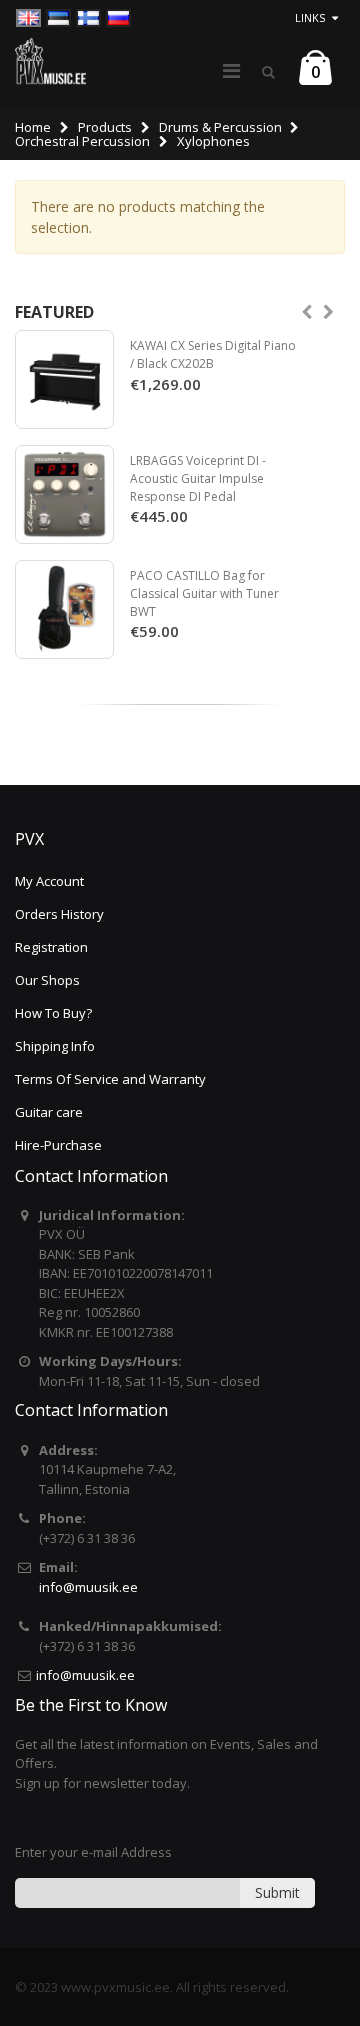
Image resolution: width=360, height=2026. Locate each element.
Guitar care (49, 1112)
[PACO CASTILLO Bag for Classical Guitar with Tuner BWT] (64, 609)
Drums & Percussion (220, 127)
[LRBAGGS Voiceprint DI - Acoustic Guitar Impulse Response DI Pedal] (64, 494)
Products (105, 127)
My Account (49, 881)
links (310, 17)
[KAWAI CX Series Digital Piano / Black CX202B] (64, 379)
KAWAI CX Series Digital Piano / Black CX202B (213, 354)
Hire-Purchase (58, 1145)
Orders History (59, 914)
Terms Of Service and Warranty (110, 1079)
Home (33, 127)
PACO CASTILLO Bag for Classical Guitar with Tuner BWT (204, 593)
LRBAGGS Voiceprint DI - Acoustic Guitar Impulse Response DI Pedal (198, 478)
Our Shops (47, 980)
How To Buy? (53, 1013)
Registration (51, 947)
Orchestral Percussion (82, 141)
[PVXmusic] (50, 61)
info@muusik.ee (88, 1587)
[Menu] (231, 70)
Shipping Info (55, 1046)
